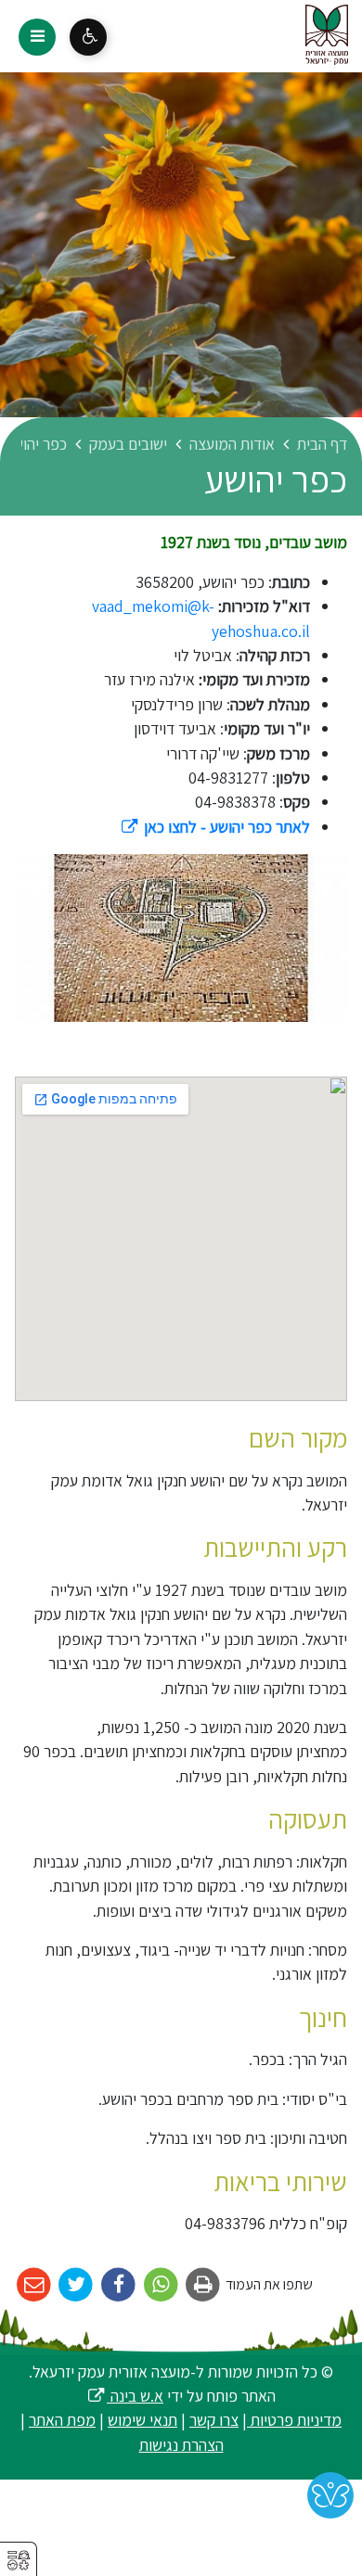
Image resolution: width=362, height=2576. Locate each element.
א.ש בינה (125, 2396)
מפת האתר (62, 2420)
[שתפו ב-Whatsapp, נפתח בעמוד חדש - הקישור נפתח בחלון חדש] (161, 2285)
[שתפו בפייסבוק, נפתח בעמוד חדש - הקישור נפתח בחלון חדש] (118, 2285)
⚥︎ (19, 2561)
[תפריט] (37, 37)
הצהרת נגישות (181, 2445)
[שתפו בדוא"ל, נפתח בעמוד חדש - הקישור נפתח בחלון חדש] (34, 2285)
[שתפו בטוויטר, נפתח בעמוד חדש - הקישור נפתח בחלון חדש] (77, 2285)
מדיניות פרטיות (294, 2420)
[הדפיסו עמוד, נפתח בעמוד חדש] (204, 2285)
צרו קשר (214, 2420)
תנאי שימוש (142, 2420)
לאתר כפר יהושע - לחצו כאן (215, 827)
